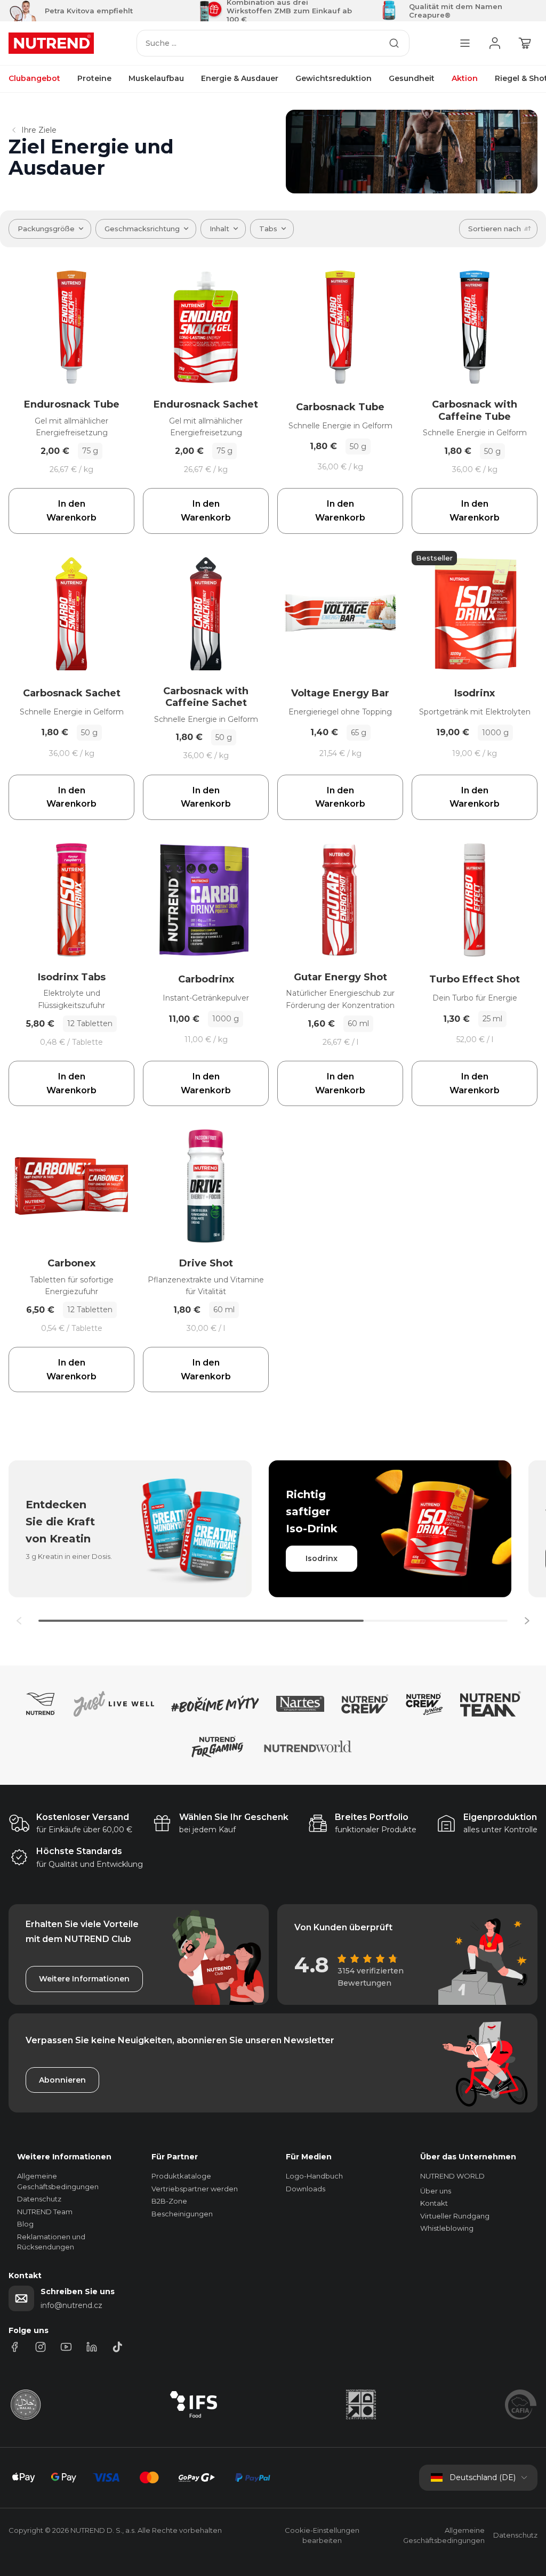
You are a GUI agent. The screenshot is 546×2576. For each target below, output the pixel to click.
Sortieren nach (495, 229)
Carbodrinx (206, 979)
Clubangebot (34, 78)
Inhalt (219, 229)
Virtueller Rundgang (455, 2216)
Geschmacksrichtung (142, 229)
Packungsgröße (46, 229)
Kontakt (434, 2203)
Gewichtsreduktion (334, 78)
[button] (527, 1621)
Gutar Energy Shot (340, 977)
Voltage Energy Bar (340, 693)
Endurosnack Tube (72, 404)
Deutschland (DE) (483, 2477)
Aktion (465, 78)
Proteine (94, 78)
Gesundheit (412, 78)
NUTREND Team (45, 2212)
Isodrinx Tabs (72, 977)
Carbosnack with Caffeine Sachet (206, 697)
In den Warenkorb (71, 511)
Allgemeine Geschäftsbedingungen (444, 2536)
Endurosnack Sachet (206, 404)
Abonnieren (62, 2080)
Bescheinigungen (182, 2214)
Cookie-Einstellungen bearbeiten (322, 2536)
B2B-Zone (169, 2201)
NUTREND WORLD (452, 2176)
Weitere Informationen (84, 1979)
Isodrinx (475, 693)
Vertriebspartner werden (195, 2189)
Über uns (436, 2191)
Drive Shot (206, 1263)
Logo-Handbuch (314, 2176)
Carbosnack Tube (340, 407)
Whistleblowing (447, 2228)
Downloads (306, 2189)
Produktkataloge (181, 2176)
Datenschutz (39, 2199)
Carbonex (71, 1263)
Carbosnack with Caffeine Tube (475, 411)
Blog (25, 2224)
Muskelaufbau (156, 78)
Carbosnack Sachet (72, 693)
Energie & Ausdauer (240, 78)
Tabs (268, 229)
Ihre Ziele (39, 130)
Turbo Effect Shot (475, 979)
